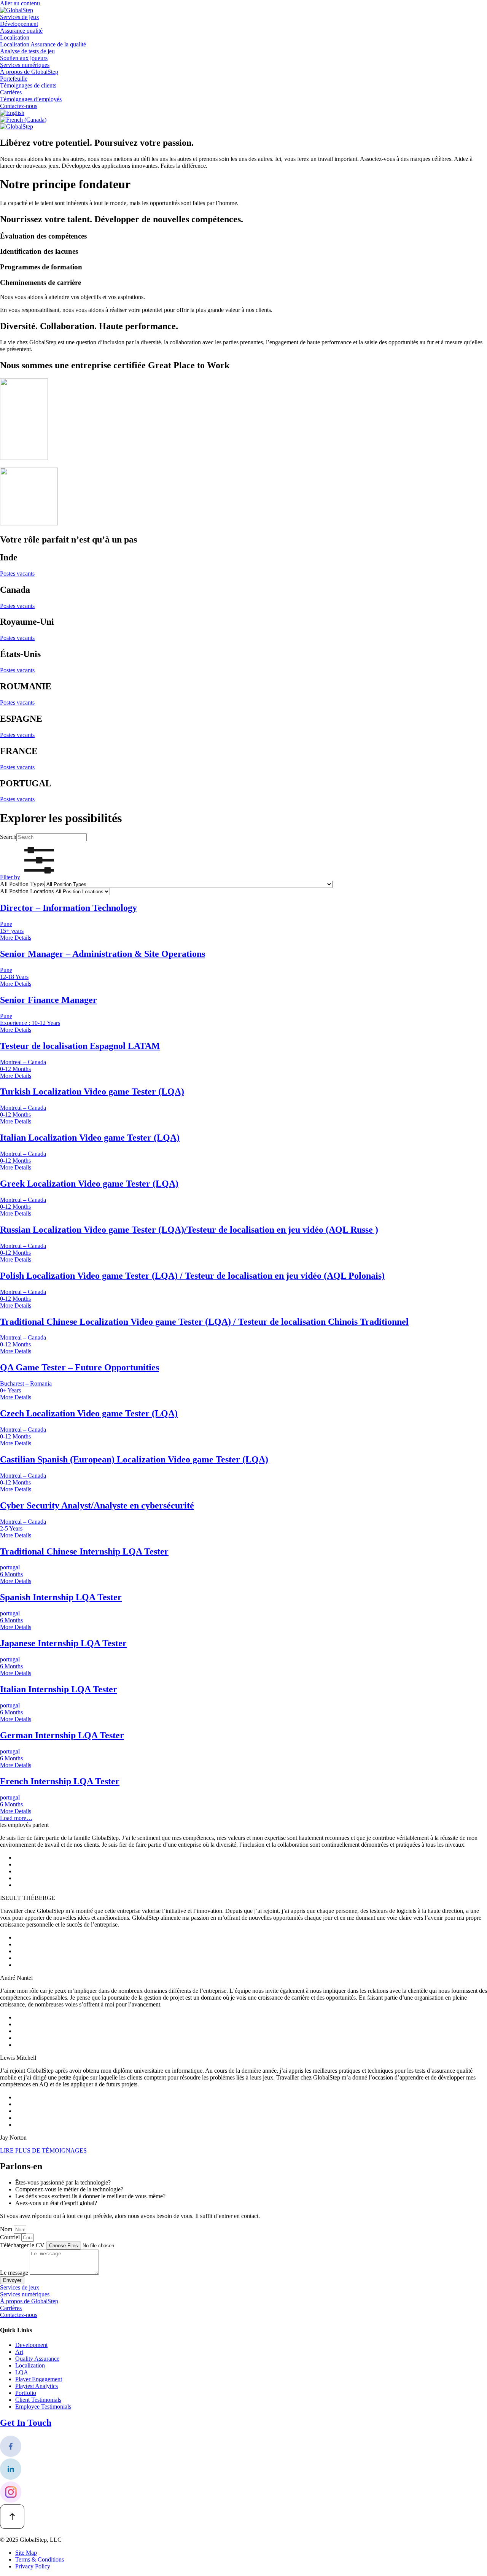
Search (8, 837)
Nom (7, 2229)
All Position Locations (27, 891)
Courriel (11, 2237)
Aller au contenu (20, 3)
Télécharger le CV (23, 2245)
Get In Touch (26, 2423)
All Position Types (22, 884)
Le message (15, 2273)
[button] (29, 877)
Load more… (16, 1818)
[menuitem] (12, 113)
